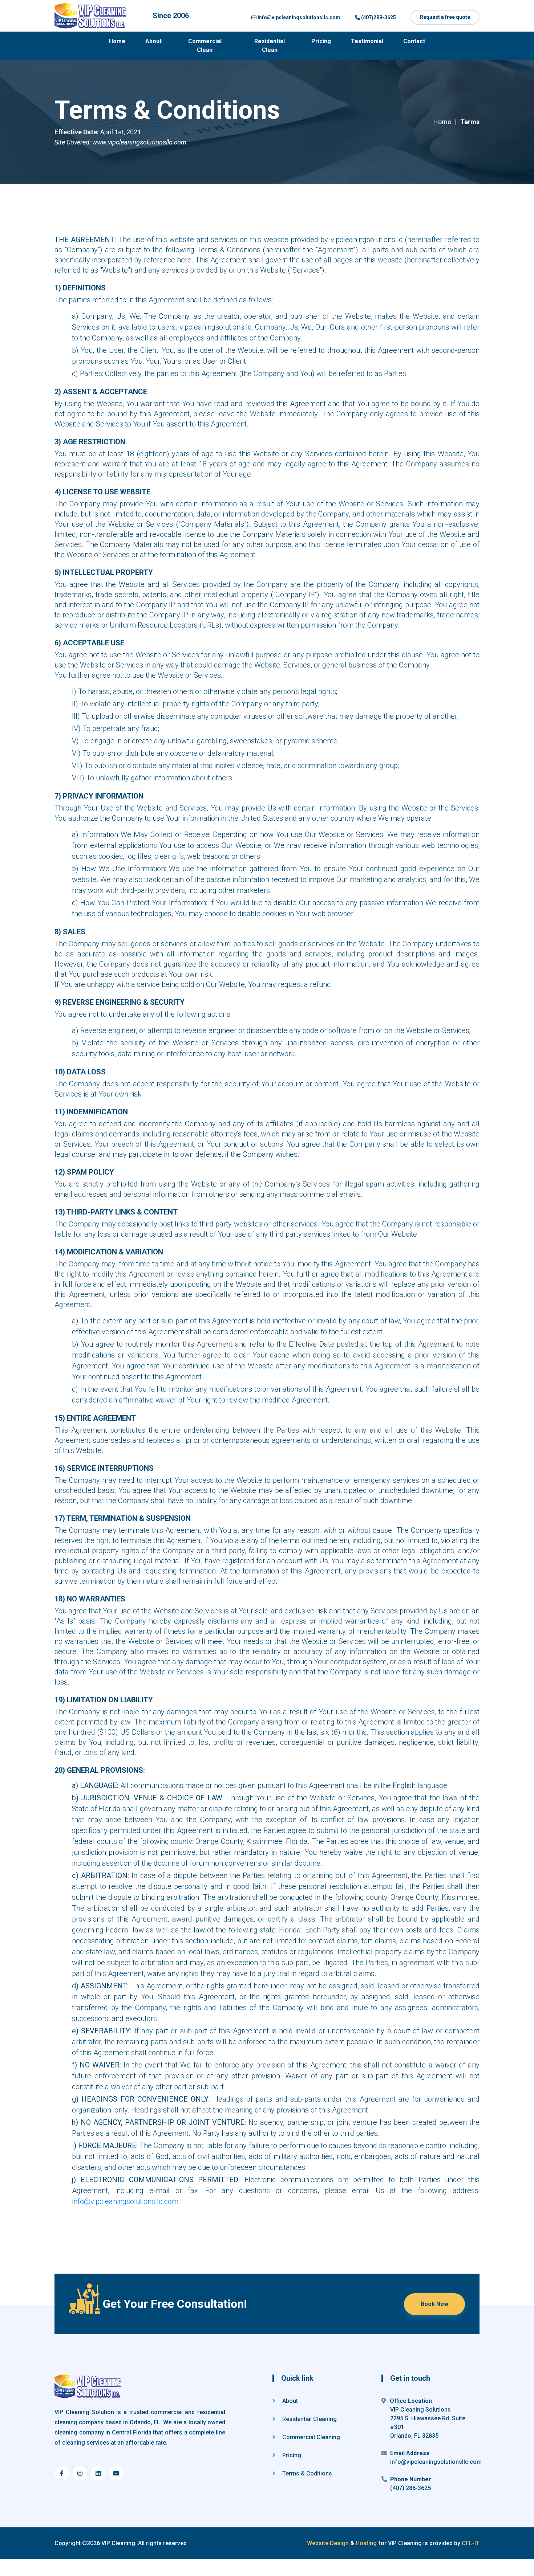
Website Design (329, 2543)
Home (117, 41)
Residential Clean (270, 46)
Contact (414, 41)
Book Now (434, 2304)
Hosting (366, 2543)
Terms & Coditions (306, 2473)
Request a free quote (445, 17)
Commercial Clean (205, 46)
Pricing (321, 41)
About (153, 41)
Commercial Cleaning (310, 2437)
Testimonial (367, 41)
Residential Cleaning (309, 2419)
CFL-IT (470, 2543)
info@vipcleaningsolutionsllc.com (125, 2201)
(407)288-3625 (378, 17)
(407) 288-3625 (410, 2488)
